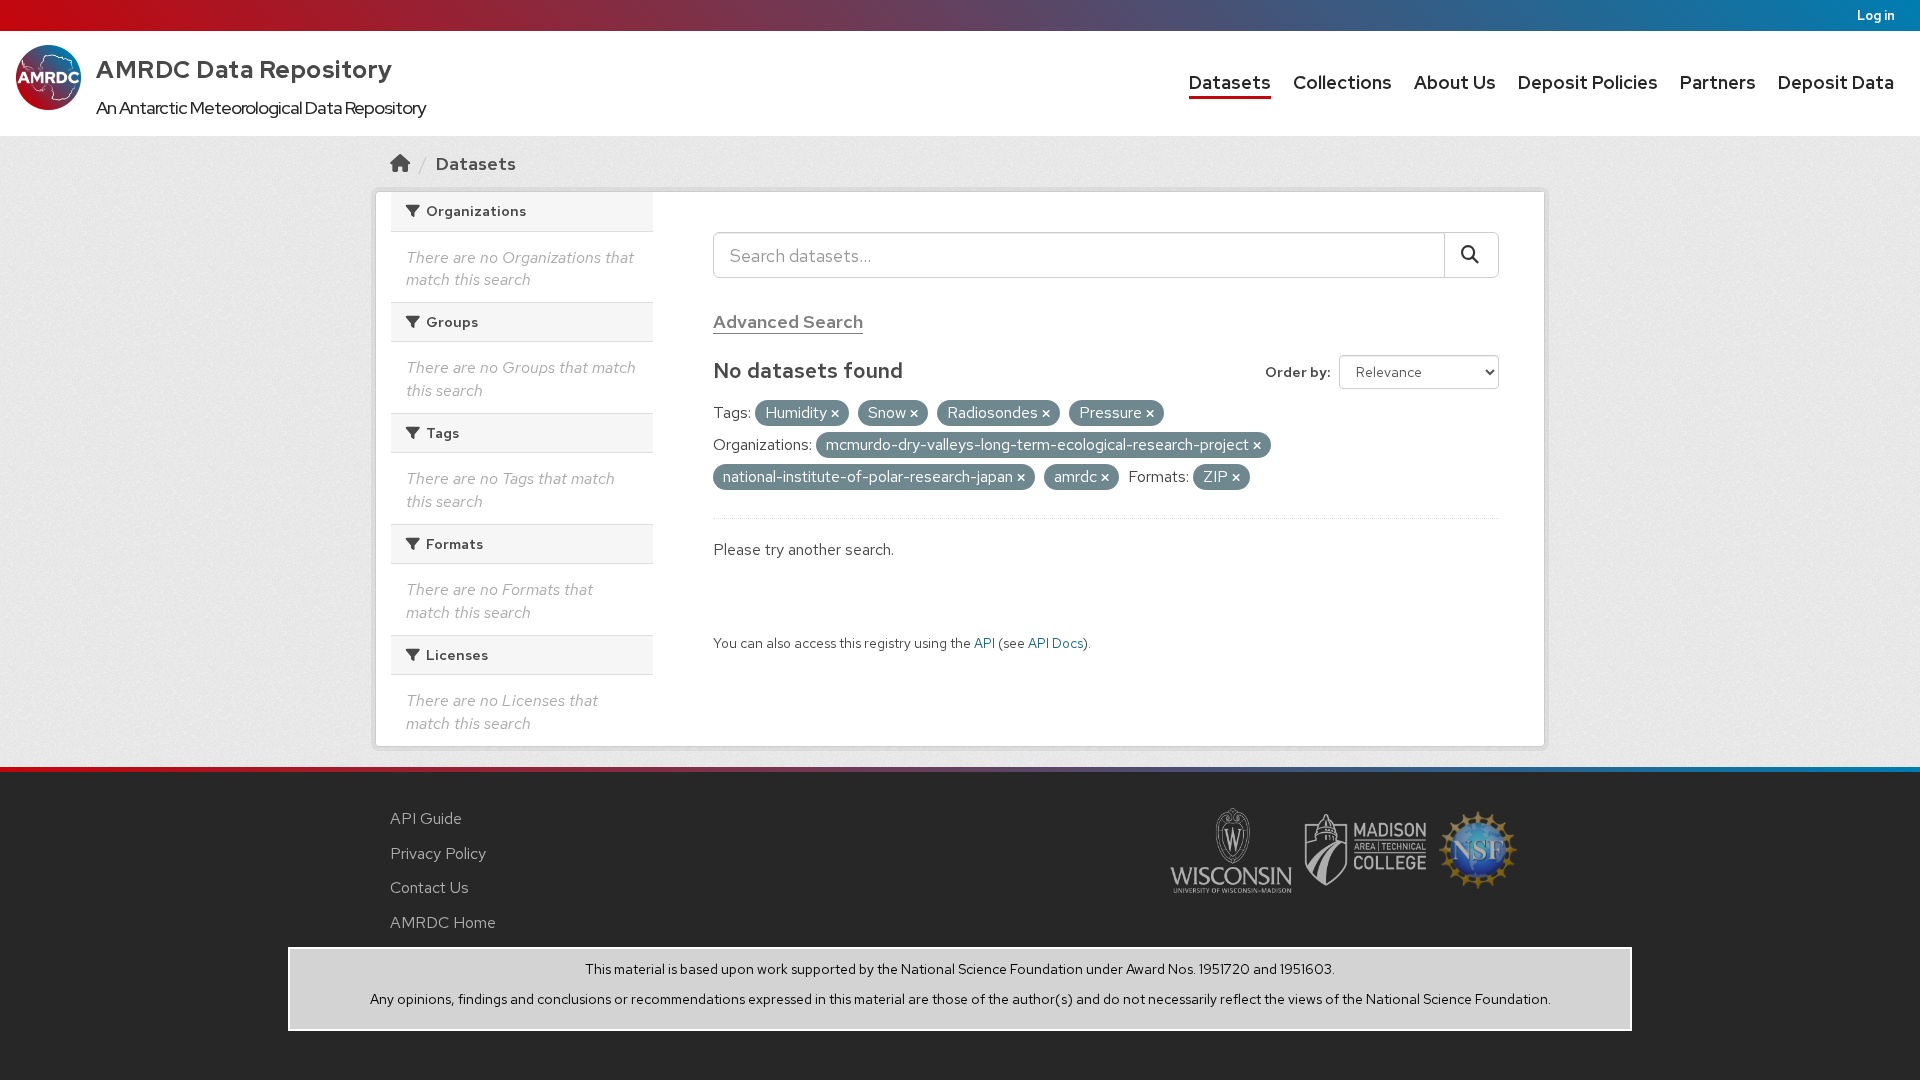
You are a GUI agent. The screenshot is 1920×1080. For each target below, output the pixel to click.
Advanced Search (788, 321)
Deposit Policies (1588, 82)
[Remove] (835, 414)
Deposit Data (1836, 82)
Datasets (1230, 82)
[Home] (400, 163)
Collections (1342, 82)
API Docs (1055, 643)
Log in (1876, 15)
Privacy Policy (438, 853)
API (984, 643)
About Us (1455, 82)
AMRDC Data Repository (244, 69)
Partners (1718, 82)
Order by (1296, 372)
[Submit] (1471, 255)
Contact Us (429, 887)
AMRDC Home (443, 922)
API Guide (426, 818)
